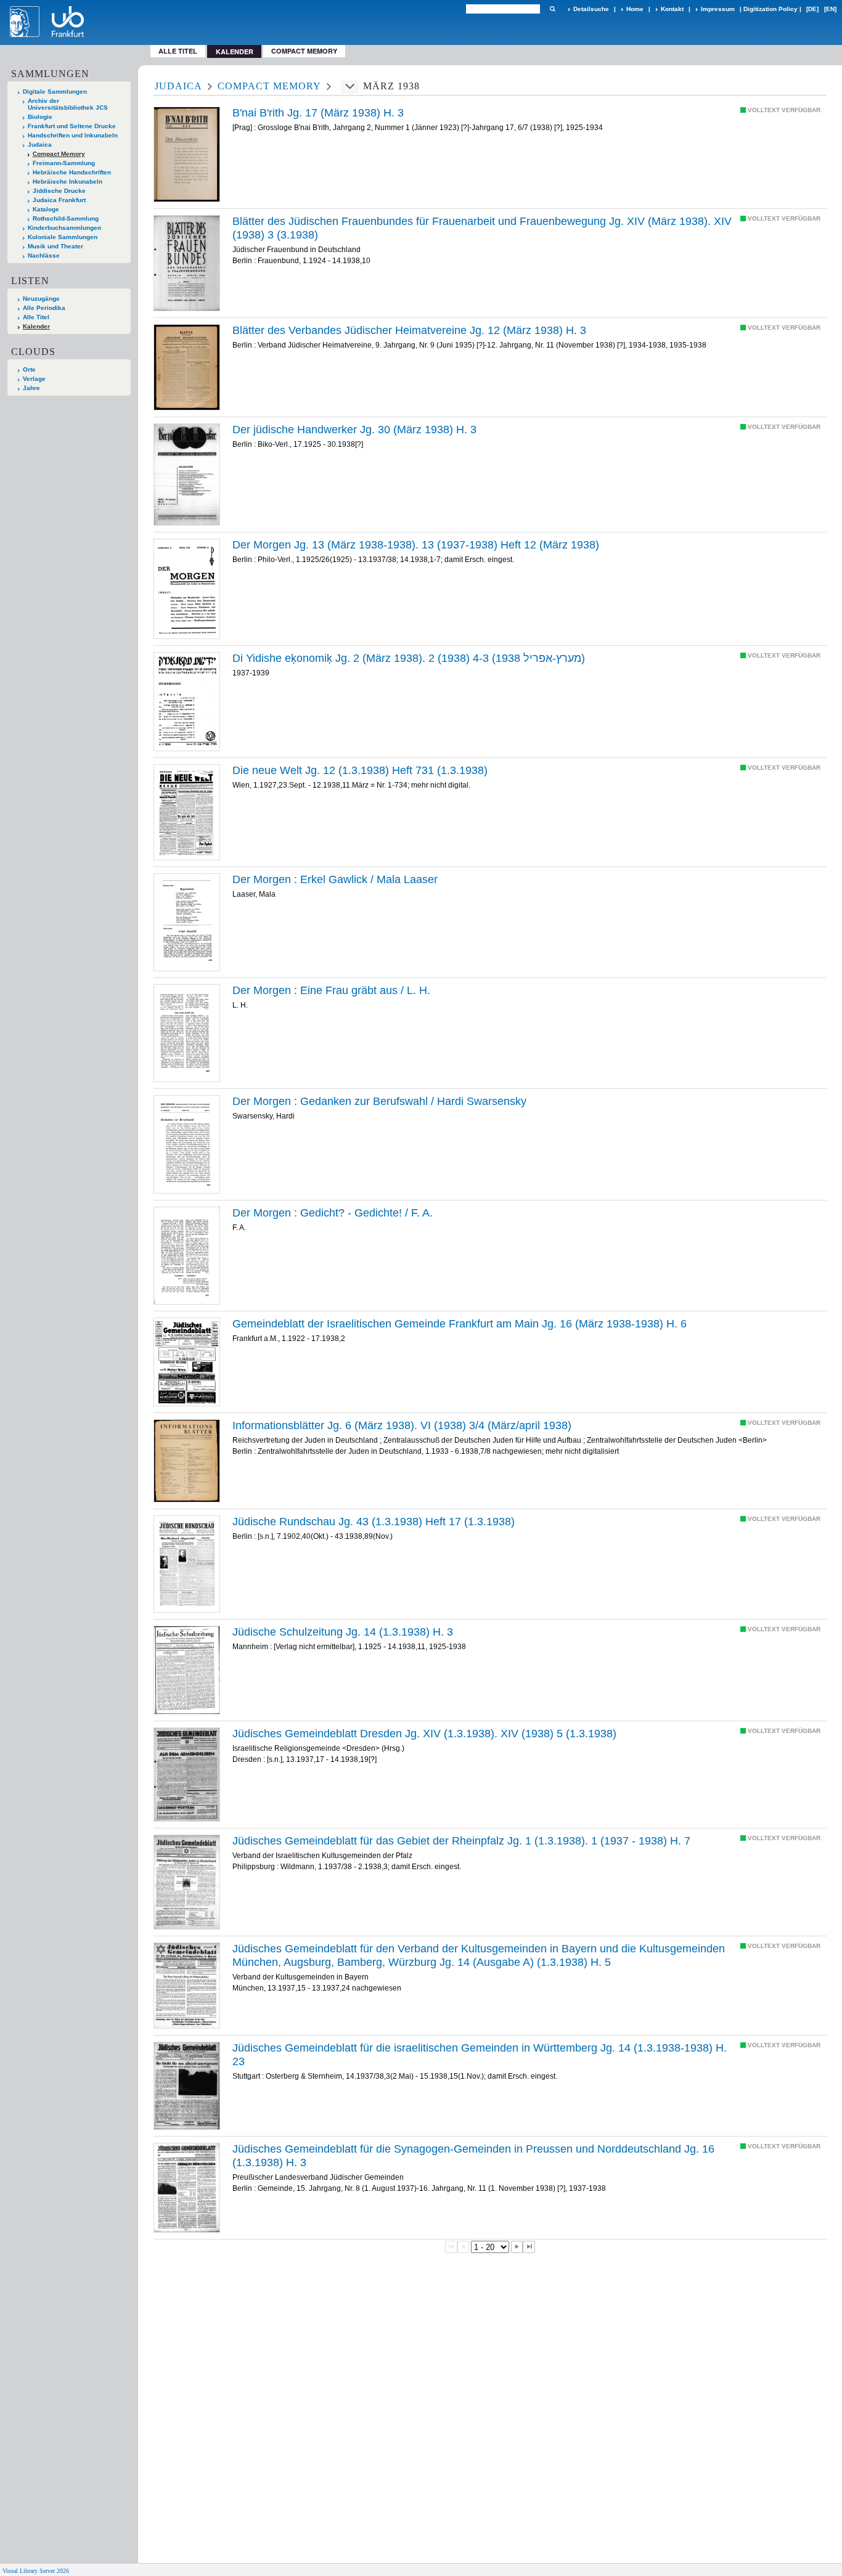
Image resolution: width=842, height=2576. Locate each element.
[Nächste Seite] (517, 2247)
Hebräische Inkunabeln (67, 181)
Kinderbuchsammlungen (64, 228)
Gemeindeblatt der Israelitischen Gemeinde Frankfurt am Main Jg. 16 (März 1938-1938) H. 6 (460, 1324)
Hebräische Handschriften (72, 172)
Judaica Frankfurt (59, 200)
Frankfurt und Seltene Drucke (72, 126)
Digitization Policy (770, 9)
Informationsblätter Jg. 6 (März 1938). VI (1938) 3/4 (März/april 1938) (402, 1425)
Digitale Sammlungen (55, 92)
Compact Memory (304, 51)
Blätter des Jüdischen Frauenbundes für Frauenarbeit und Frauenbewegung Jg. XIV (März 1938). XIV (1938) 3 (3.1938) (482, 228)
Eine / (331, 990)
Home (635, 9)
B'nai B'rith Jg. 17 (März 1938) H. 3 (318, 113)
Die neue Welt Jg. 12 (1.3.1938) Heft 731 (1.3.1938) (360, 770)
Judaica (40, 145)
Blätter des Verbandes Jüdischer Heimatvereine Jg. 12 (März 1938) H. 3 (409, 330)
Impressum (718, 9)
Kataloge (46, 209)
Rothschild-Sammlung (66, 218)
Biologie (40, 117)
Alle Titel (178, 51)
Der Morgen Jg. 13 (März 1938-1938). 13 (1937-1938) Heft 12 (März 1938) (416, 545)
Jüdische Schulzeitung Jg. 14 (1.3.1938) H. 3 (343, 1632)
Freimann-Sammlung (64, 163)
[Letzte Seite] (529, 2247)
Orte (29, 369)
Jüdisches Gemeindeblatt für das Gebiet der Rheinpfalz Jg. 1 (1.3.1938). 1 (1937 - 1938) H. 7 (461, 1841)
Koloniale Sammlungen (63, 237)
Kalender (36, 326)
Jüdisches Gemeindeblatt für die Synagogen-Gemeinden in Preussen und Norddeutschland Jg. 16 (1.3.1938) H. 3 (473, 2156)
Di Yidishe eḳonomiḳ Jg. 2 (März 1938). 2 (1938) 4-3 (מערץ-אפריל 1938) (409, 658)
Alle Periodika (44, 308)
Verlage (34, 379)
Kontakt (672, 9)
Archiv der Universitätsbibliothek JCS (68, 104)
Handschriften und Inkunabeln (73, 135)
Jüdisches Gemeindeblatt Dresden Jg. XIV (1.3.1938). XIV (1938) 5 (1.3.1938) (424, 1734)
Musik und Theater (55, 246)
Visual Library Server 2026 (36, 2571)
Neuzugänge (41, 299)
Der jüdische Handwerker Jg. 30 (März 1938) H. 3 (354, 430)
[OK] (552, 9)
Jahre (31, 388)
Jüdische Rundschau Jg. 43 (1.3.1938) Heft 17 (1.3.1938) (374, 1522)
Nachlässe (44, 255)
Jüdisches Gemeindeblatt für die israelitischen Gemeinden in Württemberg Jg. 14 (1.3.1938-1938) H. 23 (480, 2055)
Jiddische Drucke (59, 191)
